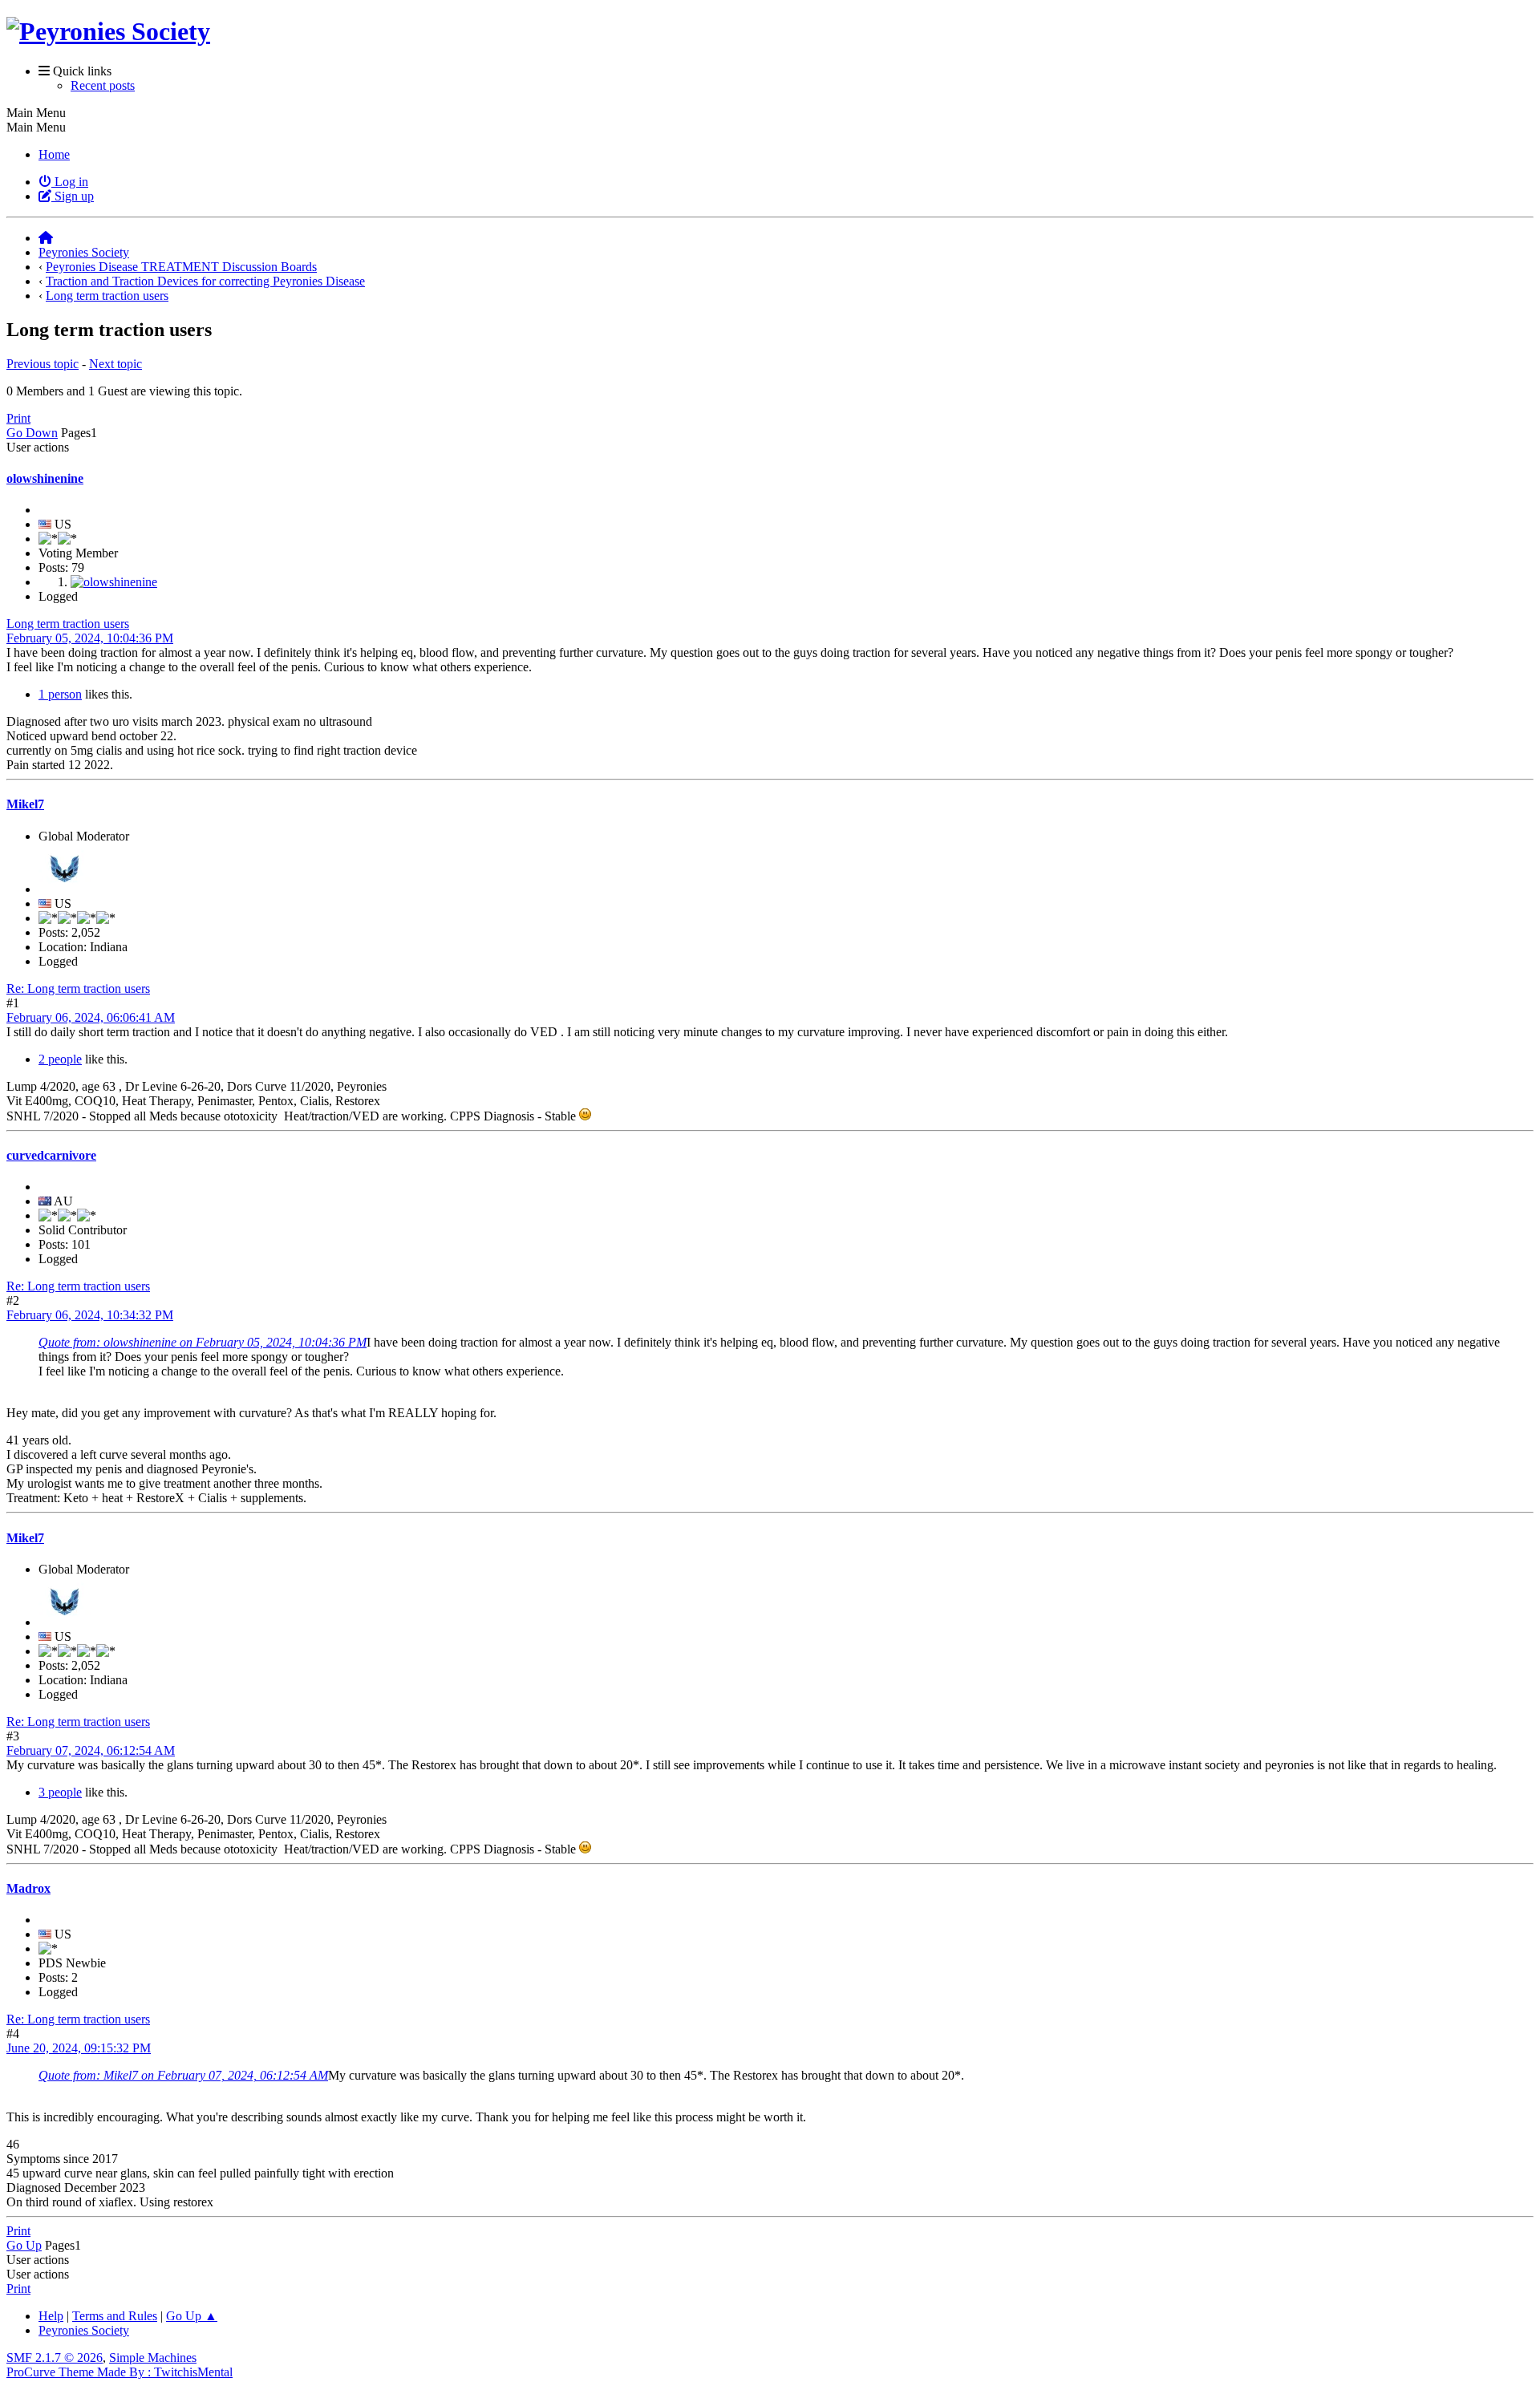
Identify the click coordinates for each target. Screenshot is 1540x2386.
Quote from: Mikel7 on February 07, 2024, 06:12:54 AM (183, 2075)
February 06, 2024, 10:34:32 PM (90, 1315)
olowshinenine (45, 478)
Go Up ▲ (192, 2316)
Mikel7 (25, 804)
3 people (60, 1792)
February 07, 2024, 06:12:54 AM (91, 1750)
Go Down (32, 433)
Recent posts (103, 85)
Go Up (24, 2245)
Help (51, 2316)
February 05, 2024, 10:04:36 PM (90, 638)
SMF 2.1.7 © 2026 (55, 2358)
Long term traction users (68, 624)
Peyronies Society (84, 2330)
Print (18, 418)
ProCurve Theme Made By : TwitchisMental (120, 2372)
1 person (60, 694)
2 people (60, 1059)
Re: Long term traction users (78, 988)
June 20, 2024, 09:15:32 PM (79, 2048)
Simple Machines (153, 2358)
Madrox (28, 1888)
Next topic (115, 364)
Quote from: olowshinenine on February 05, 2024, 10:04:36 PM (203, 1342)
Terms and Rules (115, 2316)
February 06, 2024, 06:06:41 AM (91, 1017)
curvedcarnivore (51, 1155)
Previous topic (43, 364)
